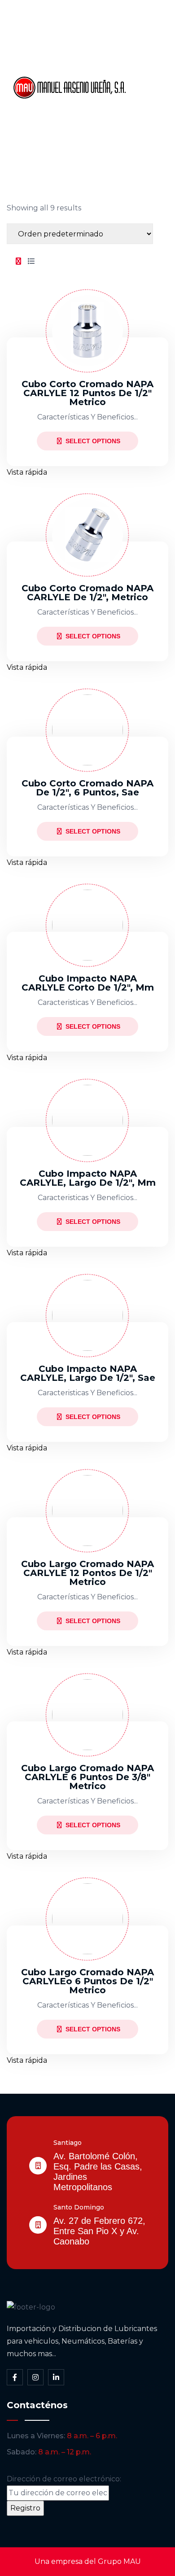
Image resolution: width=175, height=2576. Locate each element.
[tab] (18, 262)
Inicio (145, 26)
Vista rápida (27, 472)
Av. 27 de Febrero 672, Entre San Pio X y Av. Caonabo (99, 2231)
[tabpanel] (87, 1171)
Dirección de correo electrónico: (64, 2479)
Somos (148, 57)
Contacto (152, 148)
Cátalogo (152, 87)
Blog (144, 118)
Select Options (93, 441)
